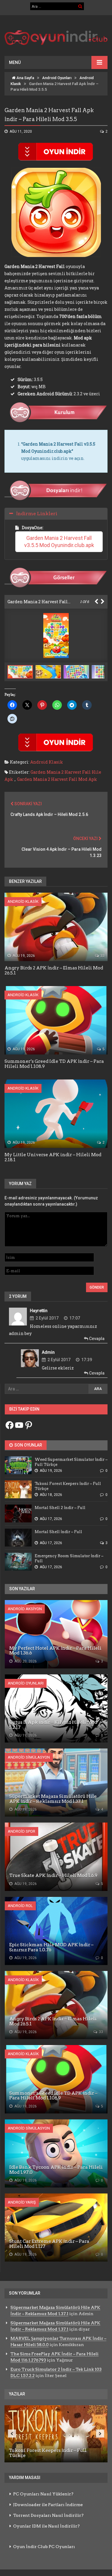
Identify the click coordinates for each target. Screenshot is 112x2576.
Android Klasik (47, 762)
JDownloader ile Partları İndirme (48, 2505)
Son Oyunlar (28, 1445)
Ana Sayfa (25, 78)
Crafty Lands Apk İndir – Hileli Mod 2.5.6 (49, 814)
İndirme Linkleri (37, 514)
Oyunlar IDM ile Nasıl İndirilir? (46, 2526)
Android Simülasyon (29, 1757)
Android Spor (22, 1831)
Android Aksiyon (25, 1609)
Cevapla (96, 1339)
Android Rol (20, 1906)
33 (102, 956)
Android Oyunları (57, 78)
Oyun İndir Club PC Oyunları (44, 2547)
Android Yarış (22, 2202)
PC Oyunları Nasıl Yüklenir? (43, 2494)
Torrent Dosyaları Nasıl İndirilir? (48, 2515)
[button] (50, 672)
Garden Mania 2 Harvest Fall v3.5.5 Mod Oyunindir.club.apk (59, 542)
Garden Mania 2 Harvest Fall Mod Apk (57, 779)
